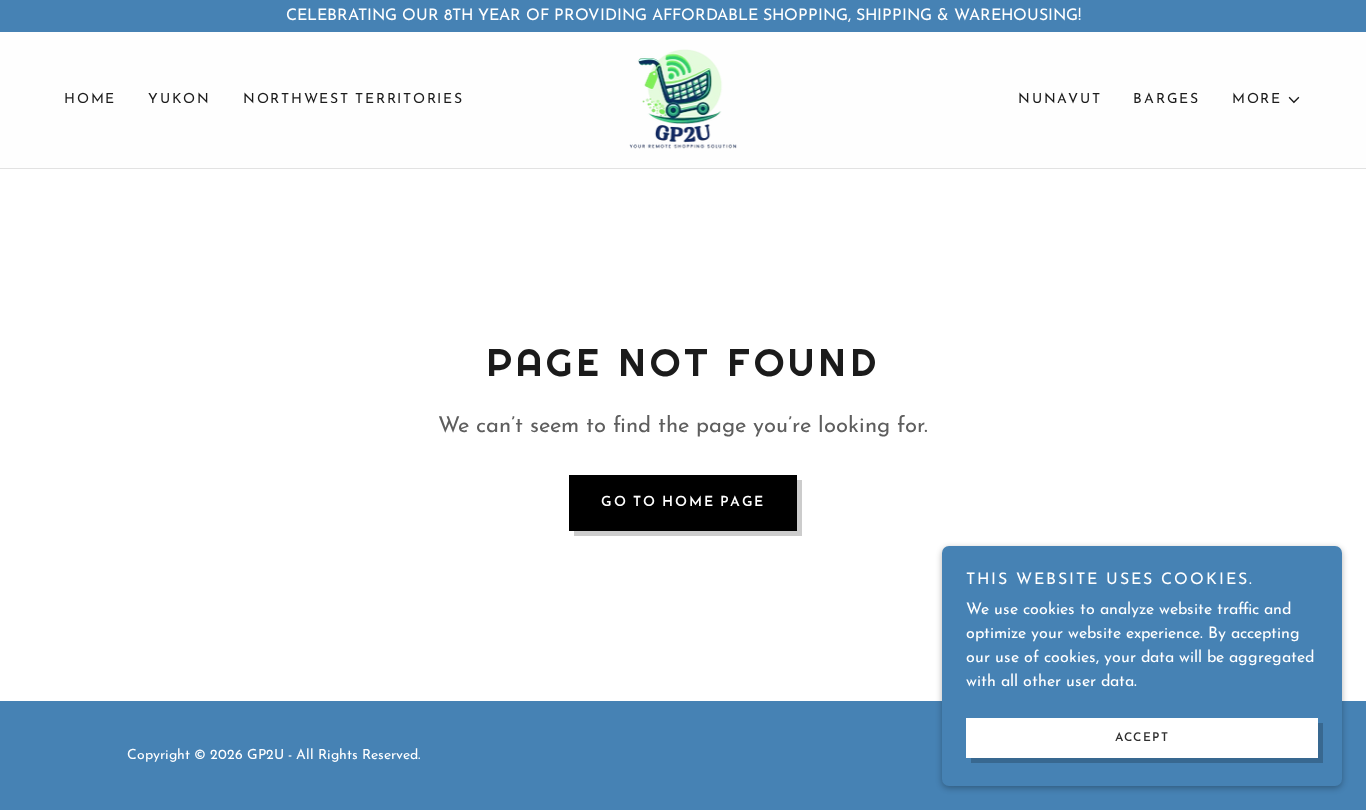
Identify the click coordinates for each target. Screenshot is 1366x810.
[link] (683, 99)
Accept (1142, 738)
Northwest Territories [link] (353, 99)
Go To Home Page (683, 502)
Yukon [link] (179, 99)
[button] (1267, 100)
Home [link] (90, 99)
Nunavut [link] (1059, 99)
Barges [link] (1166, 99)
